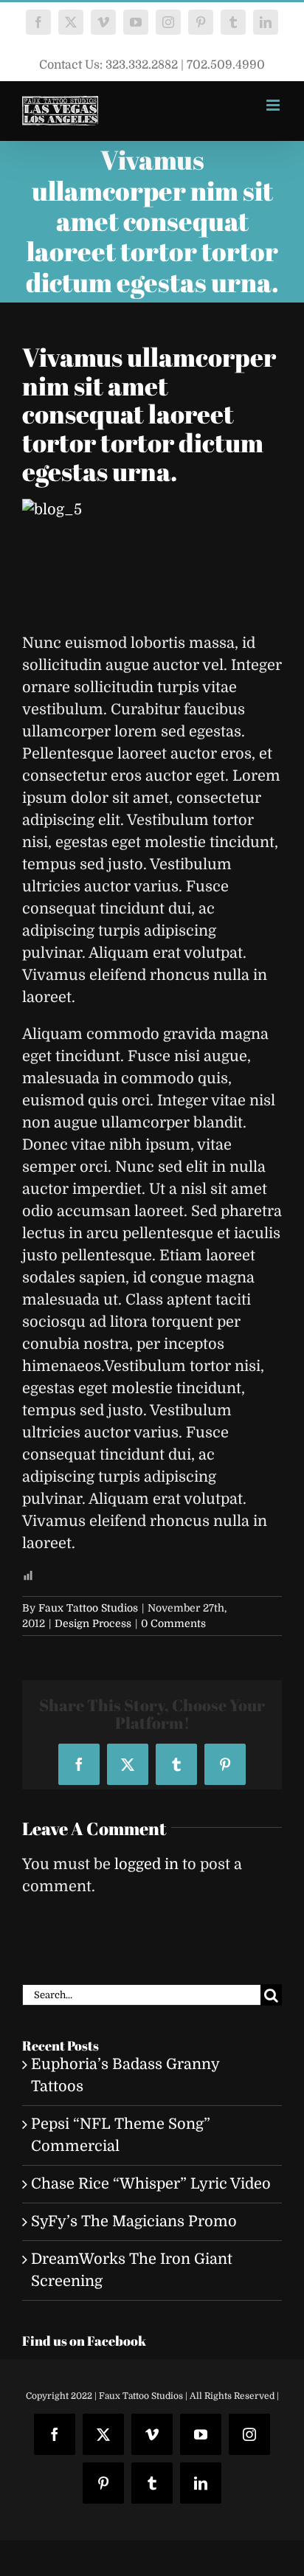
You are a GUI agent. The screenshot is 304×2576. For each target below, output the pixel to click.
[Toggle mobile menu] (274, 105)
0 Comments (173, 1623)
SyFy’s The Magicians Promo (134, 2221)
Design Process (93, 1623)
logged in (146, 1864)
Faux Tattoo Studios (88, 1608)
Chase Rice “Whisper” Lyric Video (151, 2184)
